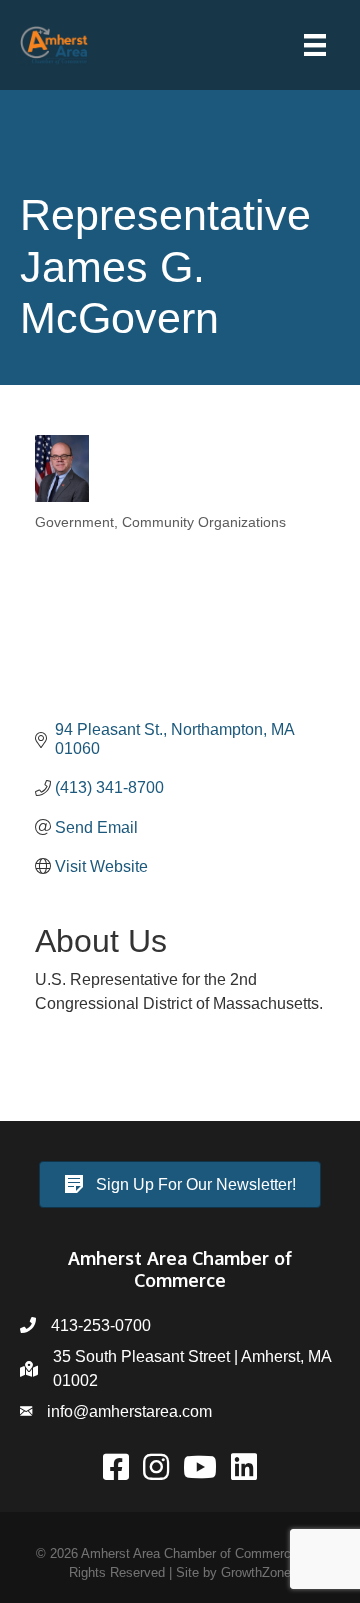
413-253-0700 (101, 1325)
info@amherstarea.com (129, 1411)
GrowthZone (256, 1572)
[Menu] (315, 45)
